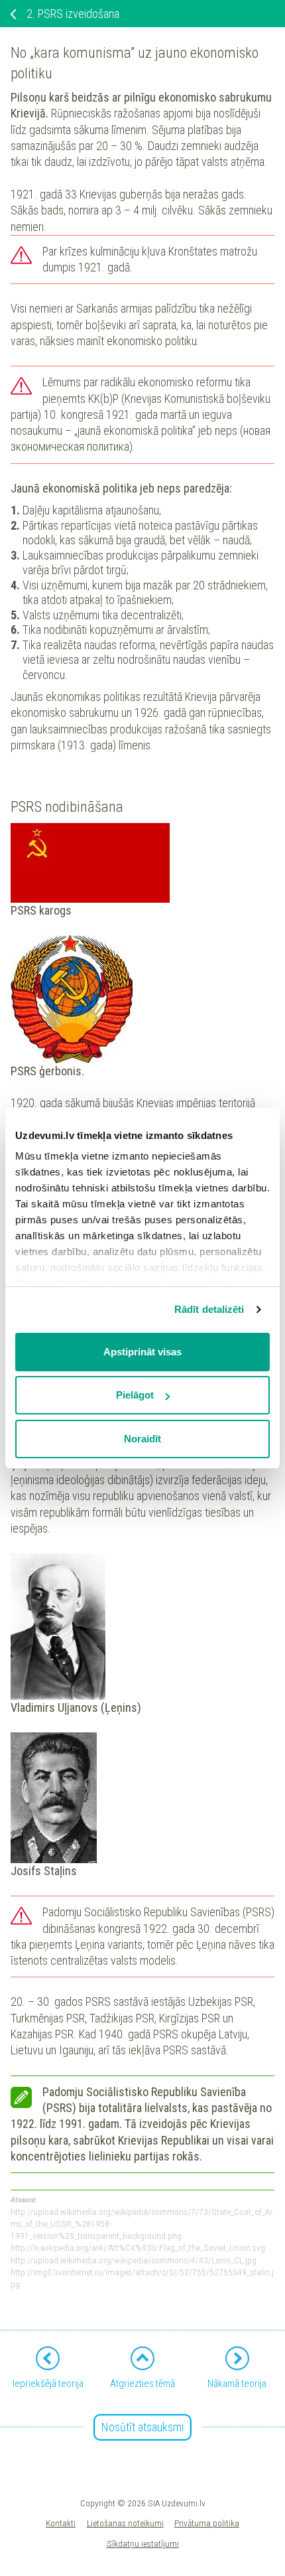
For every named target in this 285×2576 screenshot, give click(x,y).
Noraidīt (142, 1439)
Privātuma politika (207, 2523)
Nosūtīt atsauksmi (142, 2427)
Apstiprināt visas (142, 1352)
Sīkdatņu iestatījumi (143, 2543)
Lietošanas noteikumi (125, 2523)
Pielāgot (135, 1395)
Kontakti (61, 2523)
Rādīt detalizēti (209, 1309)
